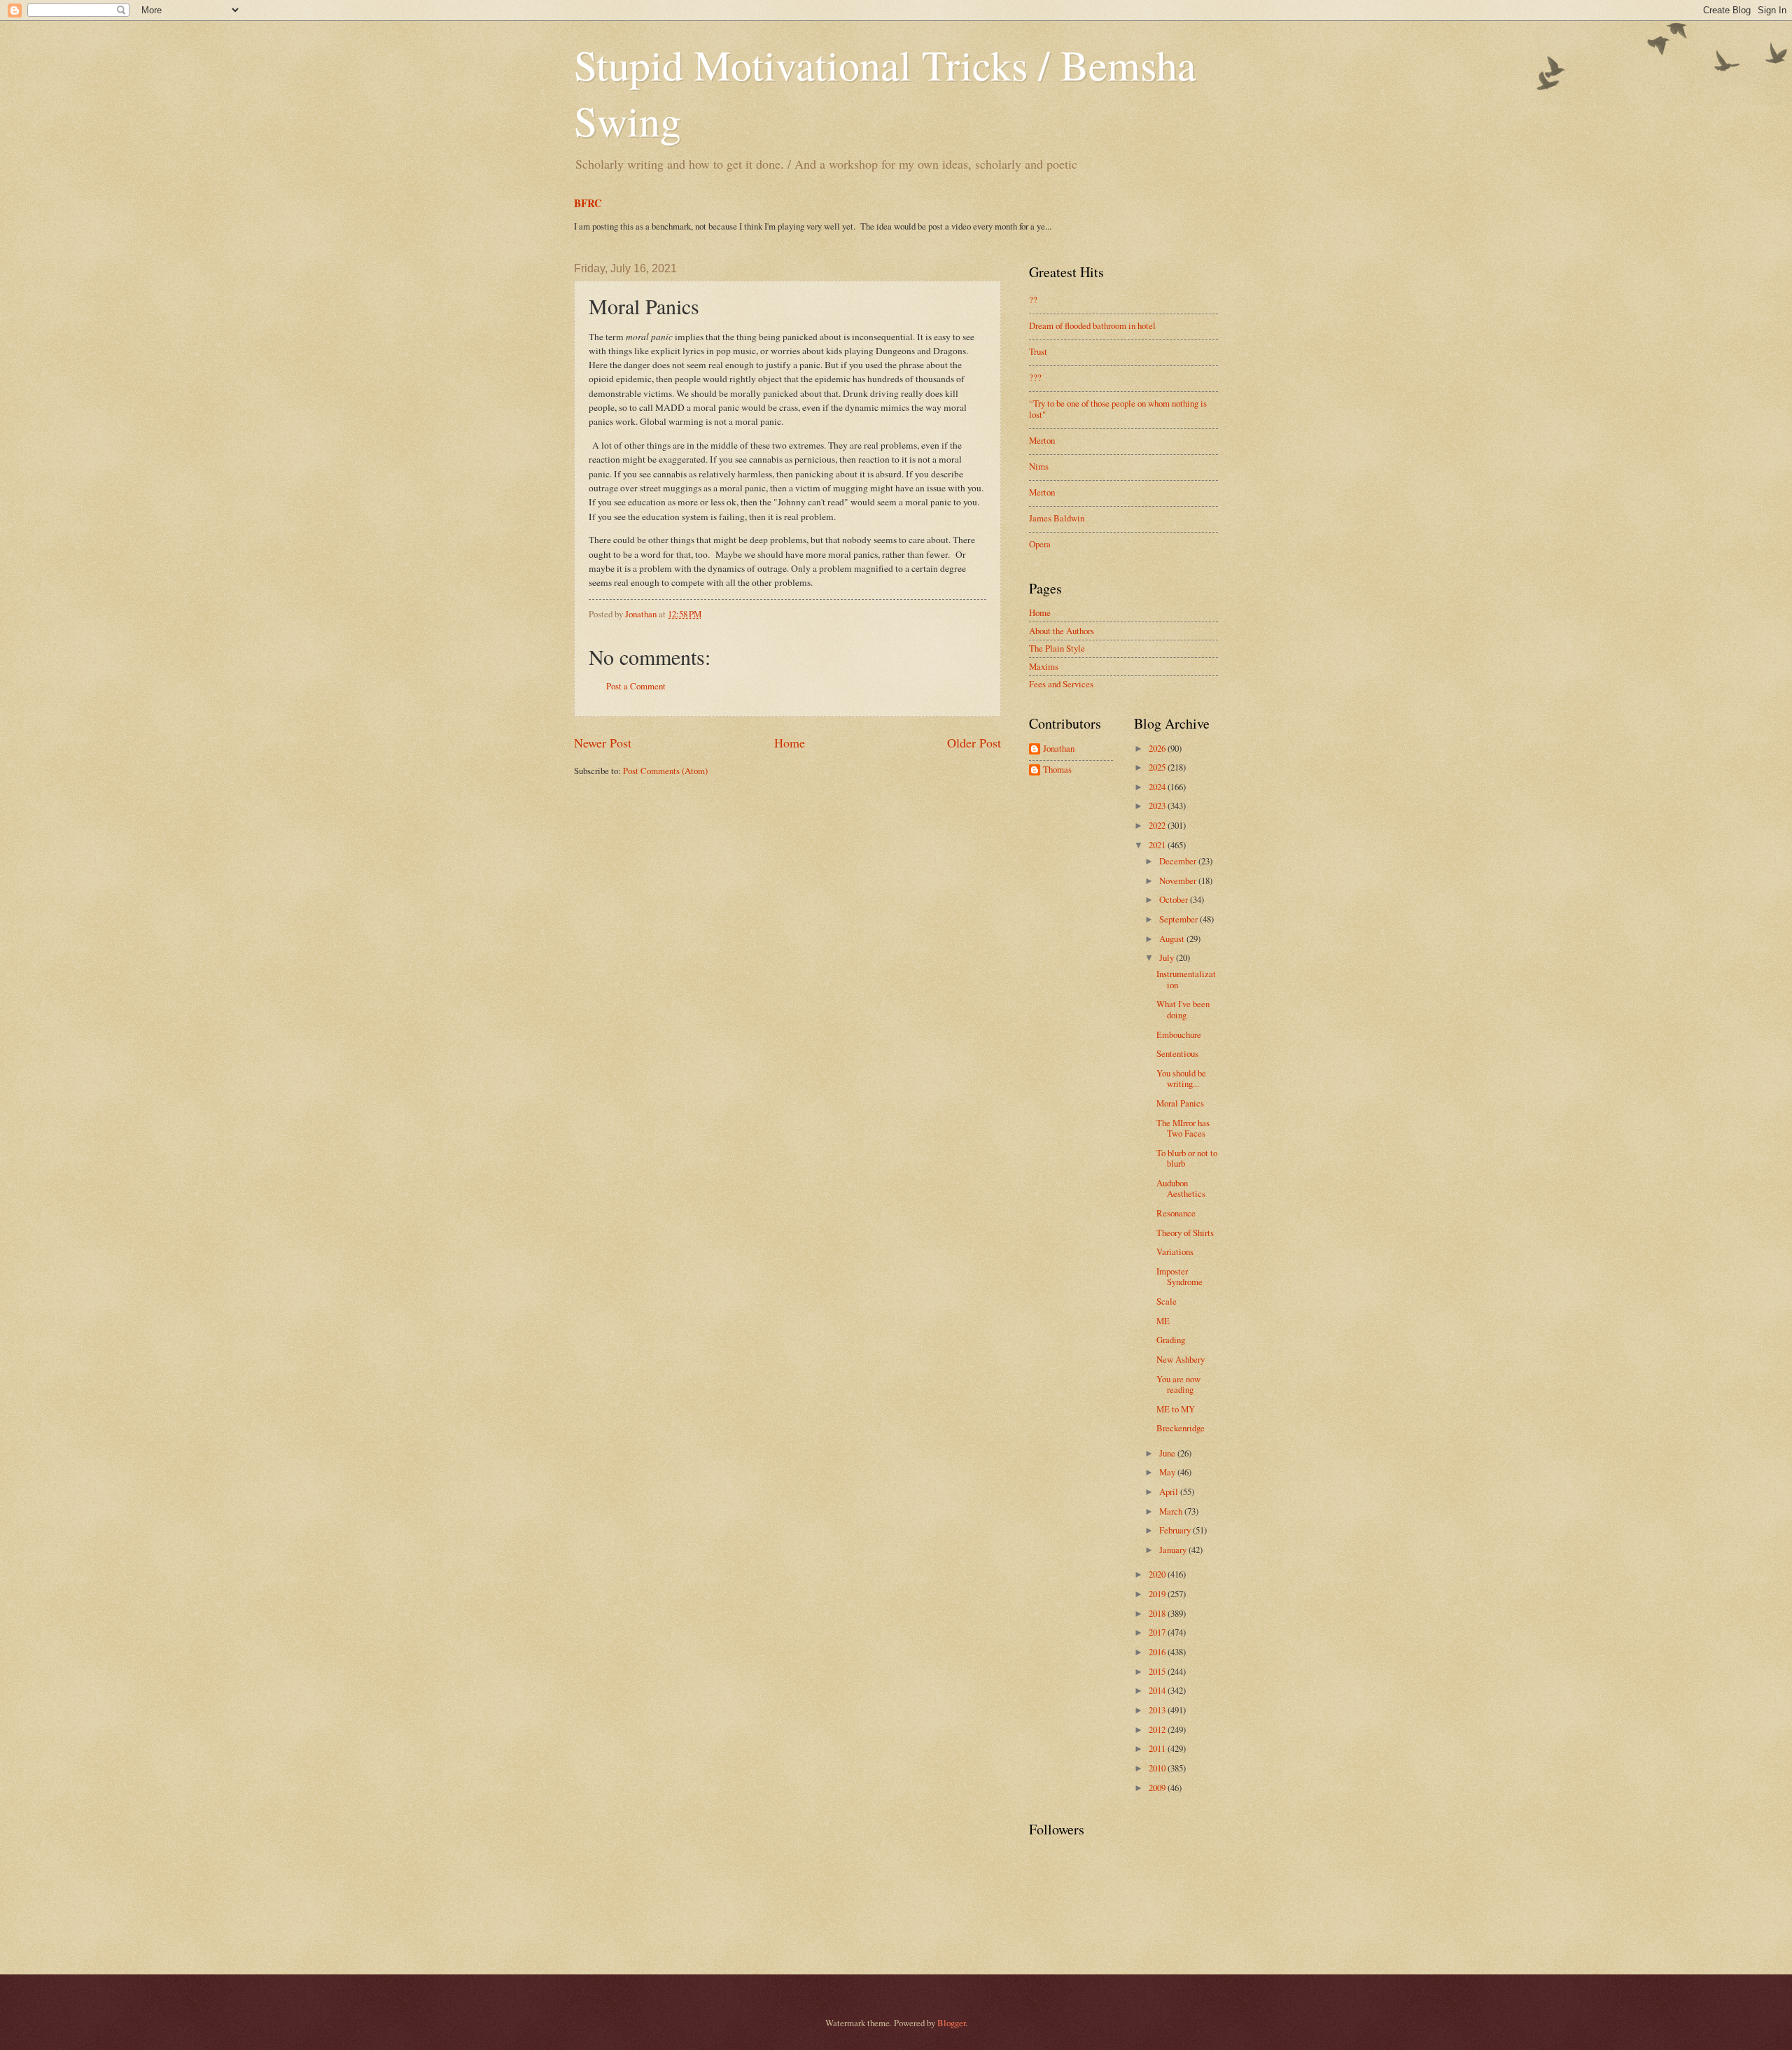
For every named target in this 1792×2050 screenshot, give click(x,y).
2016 (1158, 1652)
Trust (1038, 351)
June (1168, 1453)
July (1168, 957)
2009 (1158, 1788)
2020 (1158, 1574)
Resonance (1176, 1213)
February (1176, 1530)
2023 (1158, 806)
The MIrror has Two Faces (1183, 1128)
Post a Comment (636, 686)
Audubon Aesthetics (1181, 1188)
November (1179, 880)
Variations (1175, 1251)
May (1168, 1472)
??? (1035, 377)
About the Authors (1062, 631)
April (1170, 1491)
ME (1163, 1321)
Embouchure (1179, 1034)
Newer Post (603, 743)
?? (1033, 300)
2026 (1158, 748)
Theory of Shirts (1185, 1233)
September (1179, 919)
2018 (1158, 1613)
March (1172, 1511)
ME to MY (1176, 1409)
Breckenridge (1181, 1428)
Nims (1039, 466)
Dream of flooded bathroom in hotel (1092, 325)
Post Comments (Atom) (665, 771)
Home (790, 743)
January (1174, 1550)
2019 (1158, 1594)
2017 (1158, 1632)
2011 (1158, 1748)
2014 (1158, 1690)
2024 (1158, 787)
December (1179, 861)
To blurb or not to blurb (1187, 1158)
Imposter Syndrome (1179, 1276)
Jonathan (1059, 749)
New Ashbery (1181, 1359)
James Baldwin (1057, 518)
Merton (1042, 440)
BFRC (588, 203)
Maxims (1044, 666)
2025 (1158, 767)
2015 (1158, 1671)
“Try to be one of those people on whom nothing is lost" (1118, 408)
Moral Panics (1180, 1103)
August (1173, 939)
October (1175, 899)
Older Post (974, 743)
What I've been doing (1183, 1009)
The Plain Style (1057, 648)
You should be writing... (1181, 1078)
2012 (1158, 1729)
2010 (1158, 1768)
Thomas (1057, 770)
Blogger (951, 2023)
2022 (1158, 825)
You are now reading (1178, 1384)
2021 (1158, 845)
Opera (1040, 544)
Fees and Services (1061, 684)
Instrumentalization (1186, 979)
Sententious (1177, 1053)
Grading (1171, 1340)
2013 (1158, 1710)
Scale (1167, 1301)
